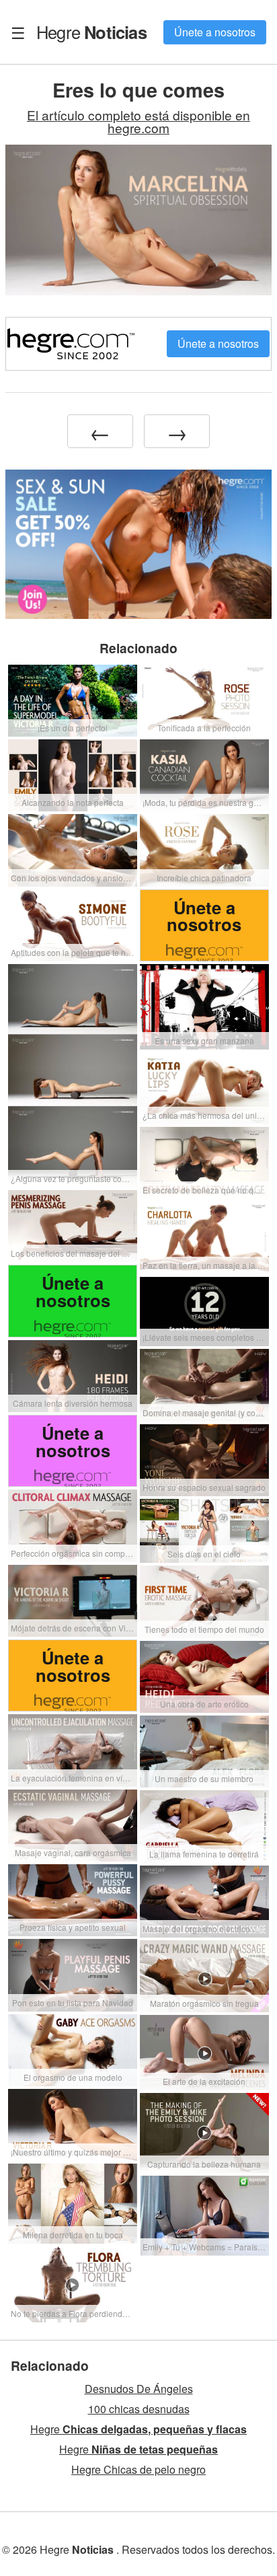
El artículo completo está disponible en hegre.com (138, 121)
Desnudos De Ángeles (139, 2389)
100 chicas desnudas (139, 2409)
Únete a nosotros (215, 32)
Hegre (91, 32)
